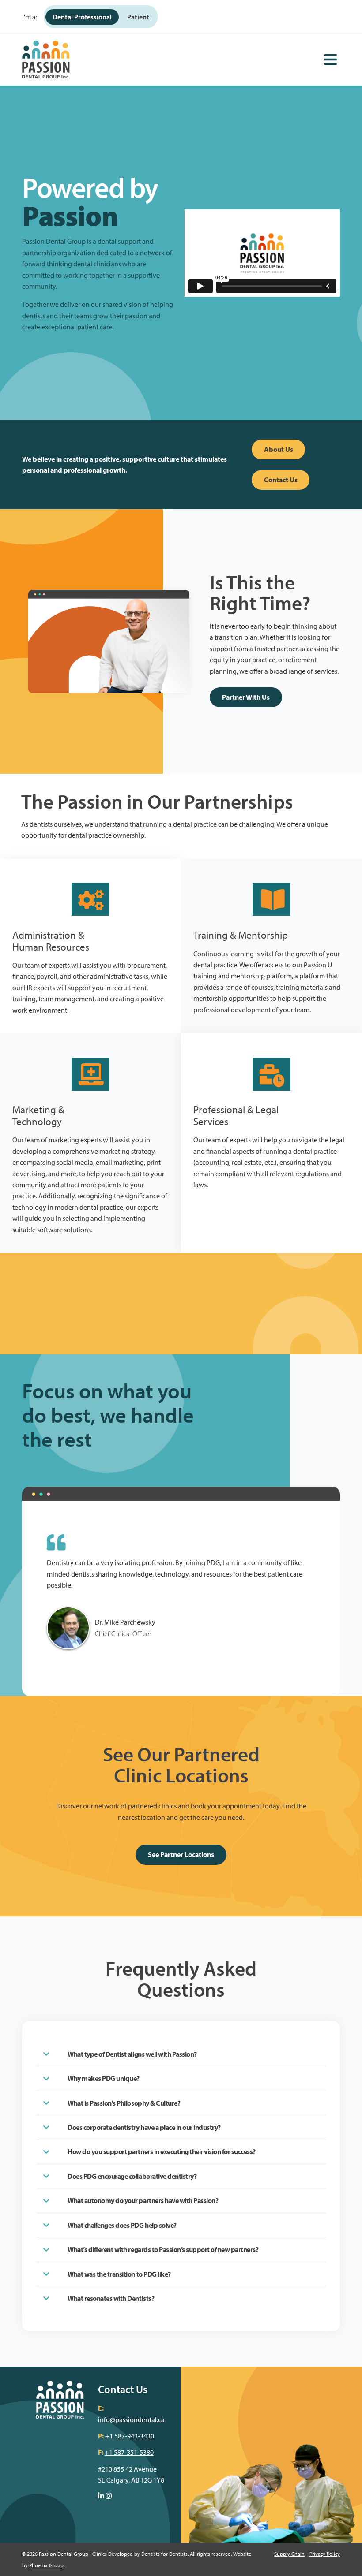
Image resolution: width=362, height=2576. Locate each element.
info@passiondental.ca (131, 2419)
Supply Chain (289, 2554)
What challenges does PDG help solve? (122, 2225)
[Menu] (331, 60)
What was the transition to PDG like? (119, 2274)
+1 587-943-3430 (130, 2436)
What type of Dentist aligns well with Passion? (132, 2054)
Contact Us (281, 480)
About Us (279, 449)
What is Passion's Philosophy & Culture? (124, 2103)
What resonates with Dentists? (111, 2298)
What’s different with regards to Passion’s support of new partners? (163, 2249)
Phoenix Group (46, 2565)
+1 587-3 (117, 2452)
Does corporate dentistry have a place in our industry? (144, 2127)
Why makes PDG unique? (104, 2078)
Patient (138, 17)
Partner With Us (246, 697)
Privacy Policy (325, 2554)
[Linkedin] (101, 2496)
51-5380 (142, 2452)
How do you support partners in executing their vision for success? (162, 2151)
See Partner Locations (181, 1854)
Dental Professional (82, 17)
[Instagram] (109, 2496)
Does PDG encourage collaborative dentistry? (132, 2176)
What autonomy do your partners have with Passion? (143, 2200)
